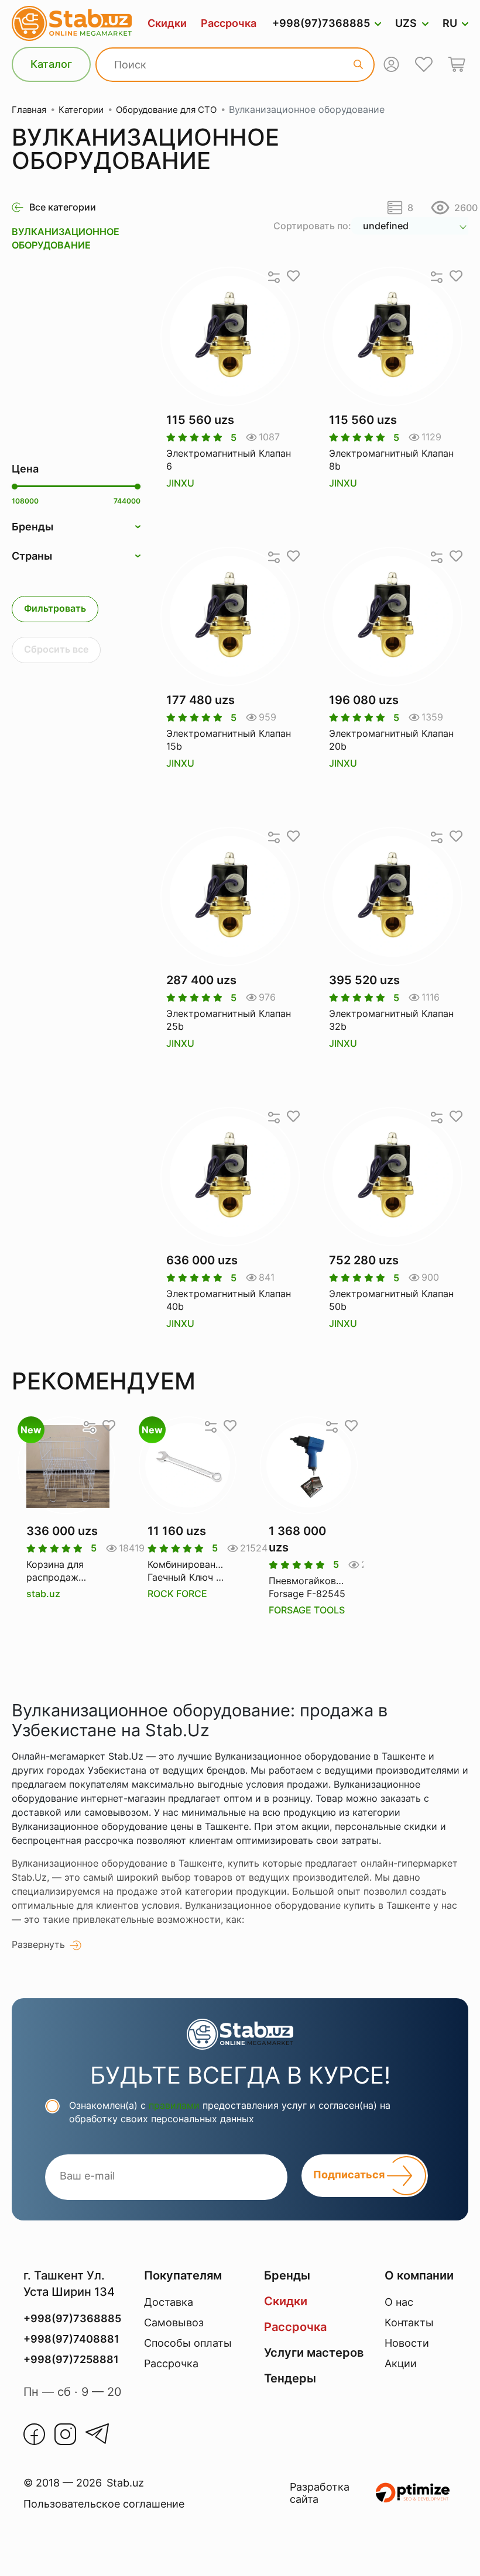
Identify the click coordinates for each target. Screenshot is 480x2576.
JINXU (180, 483)
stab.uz (43, 1594)
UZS (406, 23)
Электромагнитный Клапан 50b (391, 1300)
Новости (407, 2343)
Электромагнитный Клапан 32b (391, 1020)
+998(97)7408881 (71, 2339)
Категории (81, 110)
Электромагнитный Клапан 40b (229, 1300)
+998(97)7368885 (321, 23)
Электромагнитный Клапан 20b (391, 740)
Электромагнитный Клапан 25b (229, 1020)
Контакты (409, 2322)
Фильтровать (55, 608)
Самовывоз (174, 2322)
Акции (401, 2363)
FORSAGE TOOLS (307, 1610)
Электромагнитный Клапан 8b (391, 460)
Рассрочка (229, 23)
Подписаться (350, 2175)
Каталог (51, 64)
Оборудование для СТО (166, 110)
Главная (29, 110)
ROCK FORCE (177, 1594)
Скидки (167, 23)
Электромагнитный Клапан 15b (229, 740)
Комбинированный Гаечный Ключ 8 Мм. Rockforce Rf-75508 (188, 1571)
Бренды (287, 2275)
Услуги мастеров (314, 2353)
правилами (174, 2105)
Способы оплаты (188, 2343)
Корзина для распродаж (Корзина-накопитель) (55, 1571)
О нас (399, 2302)
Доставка (169, 2302)
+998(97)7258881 (71, 2359)
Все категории (63, 207)
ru (450, 23)
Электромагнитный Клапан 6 (229, 460)
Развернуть (38, 1944)
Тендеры (290, 2378)
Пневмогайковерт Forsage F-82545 (309, 1587)
